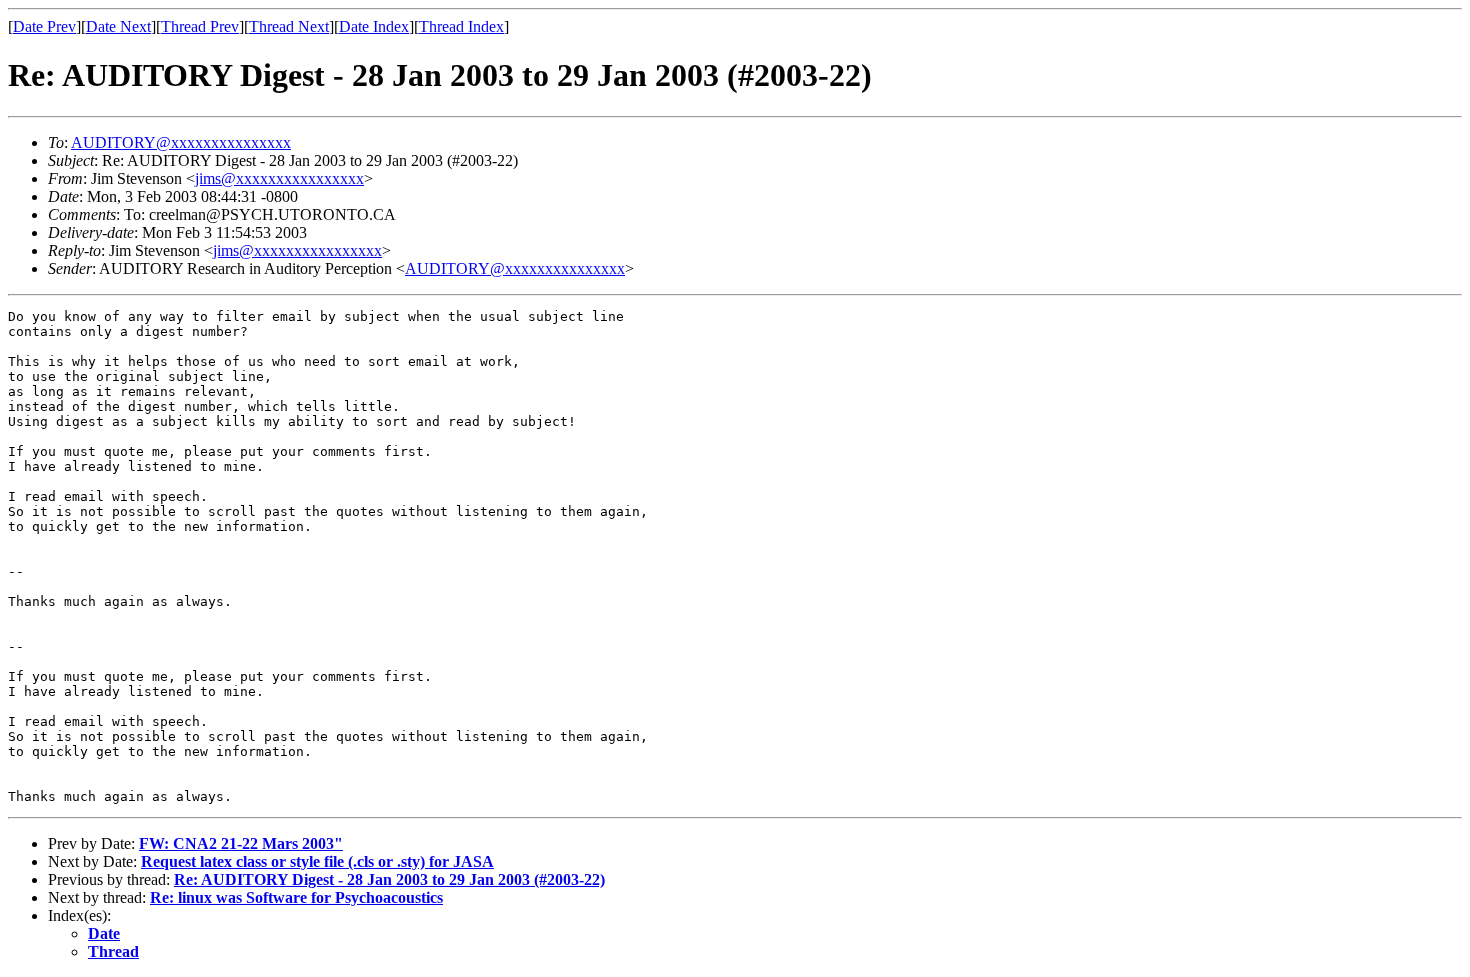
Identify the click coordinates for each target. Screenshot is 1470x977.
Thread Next (289, 26)
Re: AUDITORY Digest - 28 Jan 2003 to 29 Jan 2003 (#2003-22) (389, 879)
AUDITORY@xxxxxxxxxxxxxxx (181, 142)
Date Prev (44, 26)
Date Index (374, 26)
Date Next (118, 26)
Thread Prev (200, 26)
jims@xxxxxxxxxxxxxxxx (279, 178)
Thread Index (461, 26)
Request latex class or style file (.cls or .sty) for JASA (317, 861)
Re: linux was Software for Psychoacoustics (296, 897)
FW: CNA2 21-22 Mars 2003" (241, 843)
